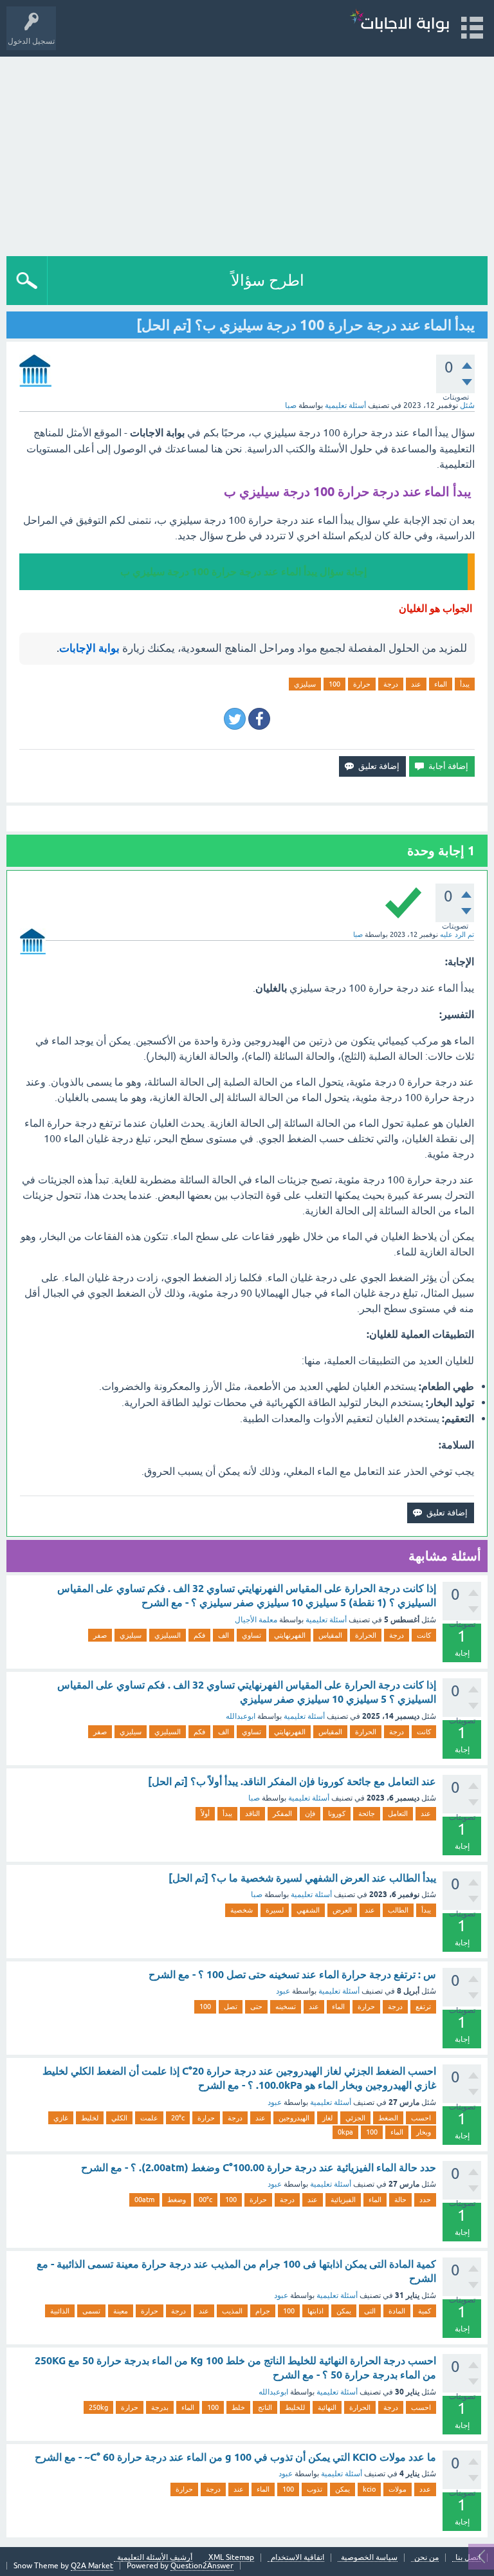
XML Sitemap (231, 2558)
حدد (425, 2200)
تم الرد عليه (457, 934)
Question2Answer (202, 2566)
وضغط (177, 2200)
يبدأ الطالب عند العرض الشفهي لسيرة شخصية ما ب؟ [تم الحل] (302, 1878)
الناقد (252, 1813)
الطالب (398, 1910)
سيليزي (305, 684)
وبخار (424, 2132)
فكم (199, 1635)
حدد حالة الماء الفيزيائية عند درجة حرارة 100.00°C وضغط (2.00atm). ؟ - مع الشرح (259, 2168)
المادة (397, 2311)
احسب (421, 2118)
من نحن (426, 2558)
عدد (425, 2489)
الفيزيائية (343, 2200)
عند (416, 684)
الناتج (265, 2407)
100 (334, 684)
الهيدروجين (294, 2118)
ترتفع (423, 2006)
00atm (144, 2200)
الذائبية (60, 2311)
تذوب (315, 2489)
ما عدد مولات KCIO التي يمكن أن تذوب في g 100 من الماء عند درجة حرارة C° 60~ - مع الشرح (235, 2457)
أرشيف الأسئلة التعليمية (155, 2558)
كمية (425, 2311)
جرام (263, 2311)
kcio (369, 2489)
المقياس (330, 1635)
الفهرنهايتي (290, 1635)
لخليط (90, 2118)
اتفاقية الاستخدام (297, 2558)
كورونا (337, 1813)
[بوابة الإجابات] (399, 22)
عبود (283, 1991)
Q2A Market (92, 2566)
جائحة (367, 1813)
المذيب (232, 2311)
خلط (238, 2407)
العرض (342, 1910)
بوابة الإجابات (89, 648)
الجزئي (355, 2118)
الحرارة (366, 1635)
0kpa (345, 2132)
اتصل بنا (468, 2558)
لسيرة (275, 1910)
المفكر (282, 1813)
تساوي (252, 1635)
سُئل (467, 405)
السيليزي (168, 1635)
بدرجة (160, 2407)
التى (370, 2311)
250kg (98, 2407)
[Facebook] (259, 719)
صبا (254, 1798)
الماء (441, 684)
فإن (310, 1813)
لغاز (327, 2118)
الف (224, 1635)
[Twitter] (235, 719)
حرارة (362, 684)
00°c (206, 2200)
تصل (231, 2006)
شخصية (242, 1910)
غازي (61, 2118)
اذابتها (316, 2311)
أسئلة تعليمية (345, 405)
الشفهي (308, 1910)
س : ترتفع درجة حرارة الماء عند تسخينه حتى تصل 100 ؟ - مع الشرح (292, 1975)
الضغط (388, 2118)
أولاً (205, 1813)
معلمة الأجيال (256, 1620)
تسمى (91, 2311)
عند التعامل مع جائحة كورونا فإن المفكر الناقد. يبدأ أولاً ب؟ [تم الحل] (292, 1782)
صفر (100, 1635)
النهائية (327, 2407)
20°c (178, 2118)
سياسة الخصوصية (369, 2558)
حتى (256, 2006)
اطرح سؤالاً (268, 280)
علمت (149, 2118)
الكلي (119, 2118)
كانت (424, 1635)
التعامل (398, 1813)
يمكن (344, 2311)
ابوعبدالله (241, 1716)
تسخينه (286, 2006)
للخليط (295, 2407)
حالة (400, 2200)
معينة (121, 2311)
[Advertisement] (247, 153)
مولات (398, 2489)
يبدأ (465, 684)
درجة (391, 684)
